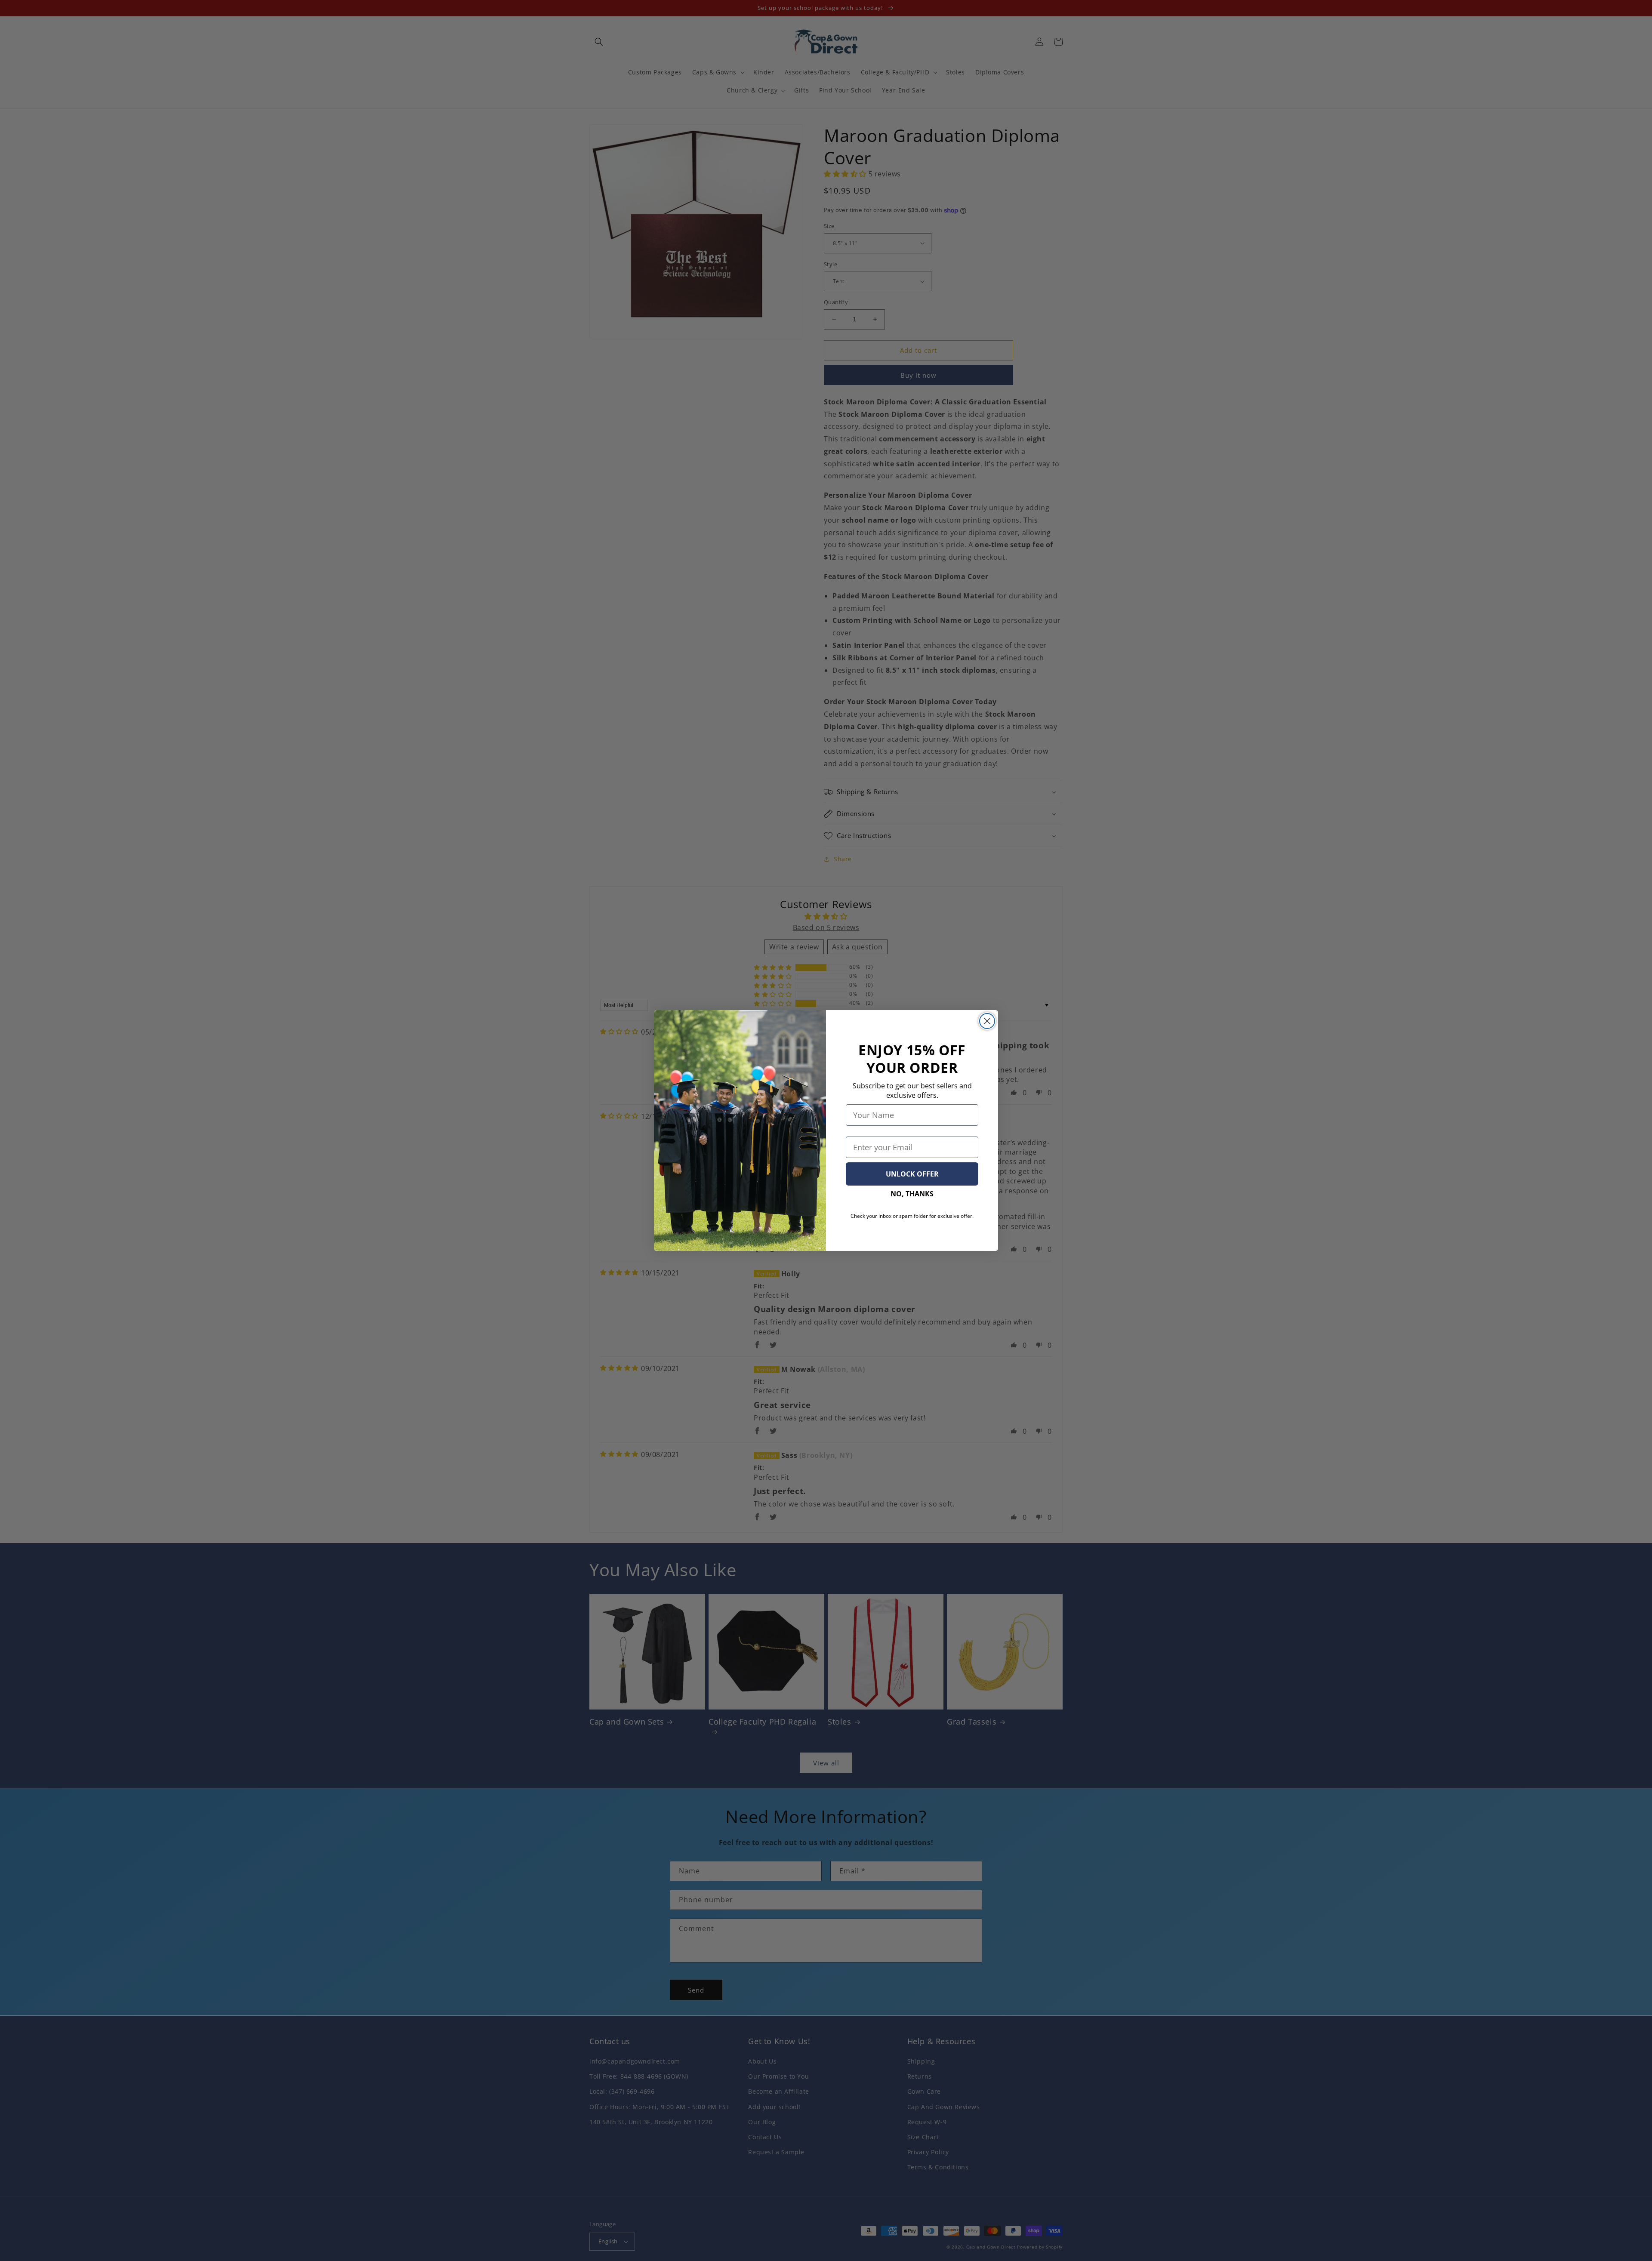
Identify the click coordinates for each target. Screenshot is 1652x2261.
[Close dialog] (987, 1021)
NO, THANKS (912, 1194)
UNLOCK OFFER (912, 1174)
